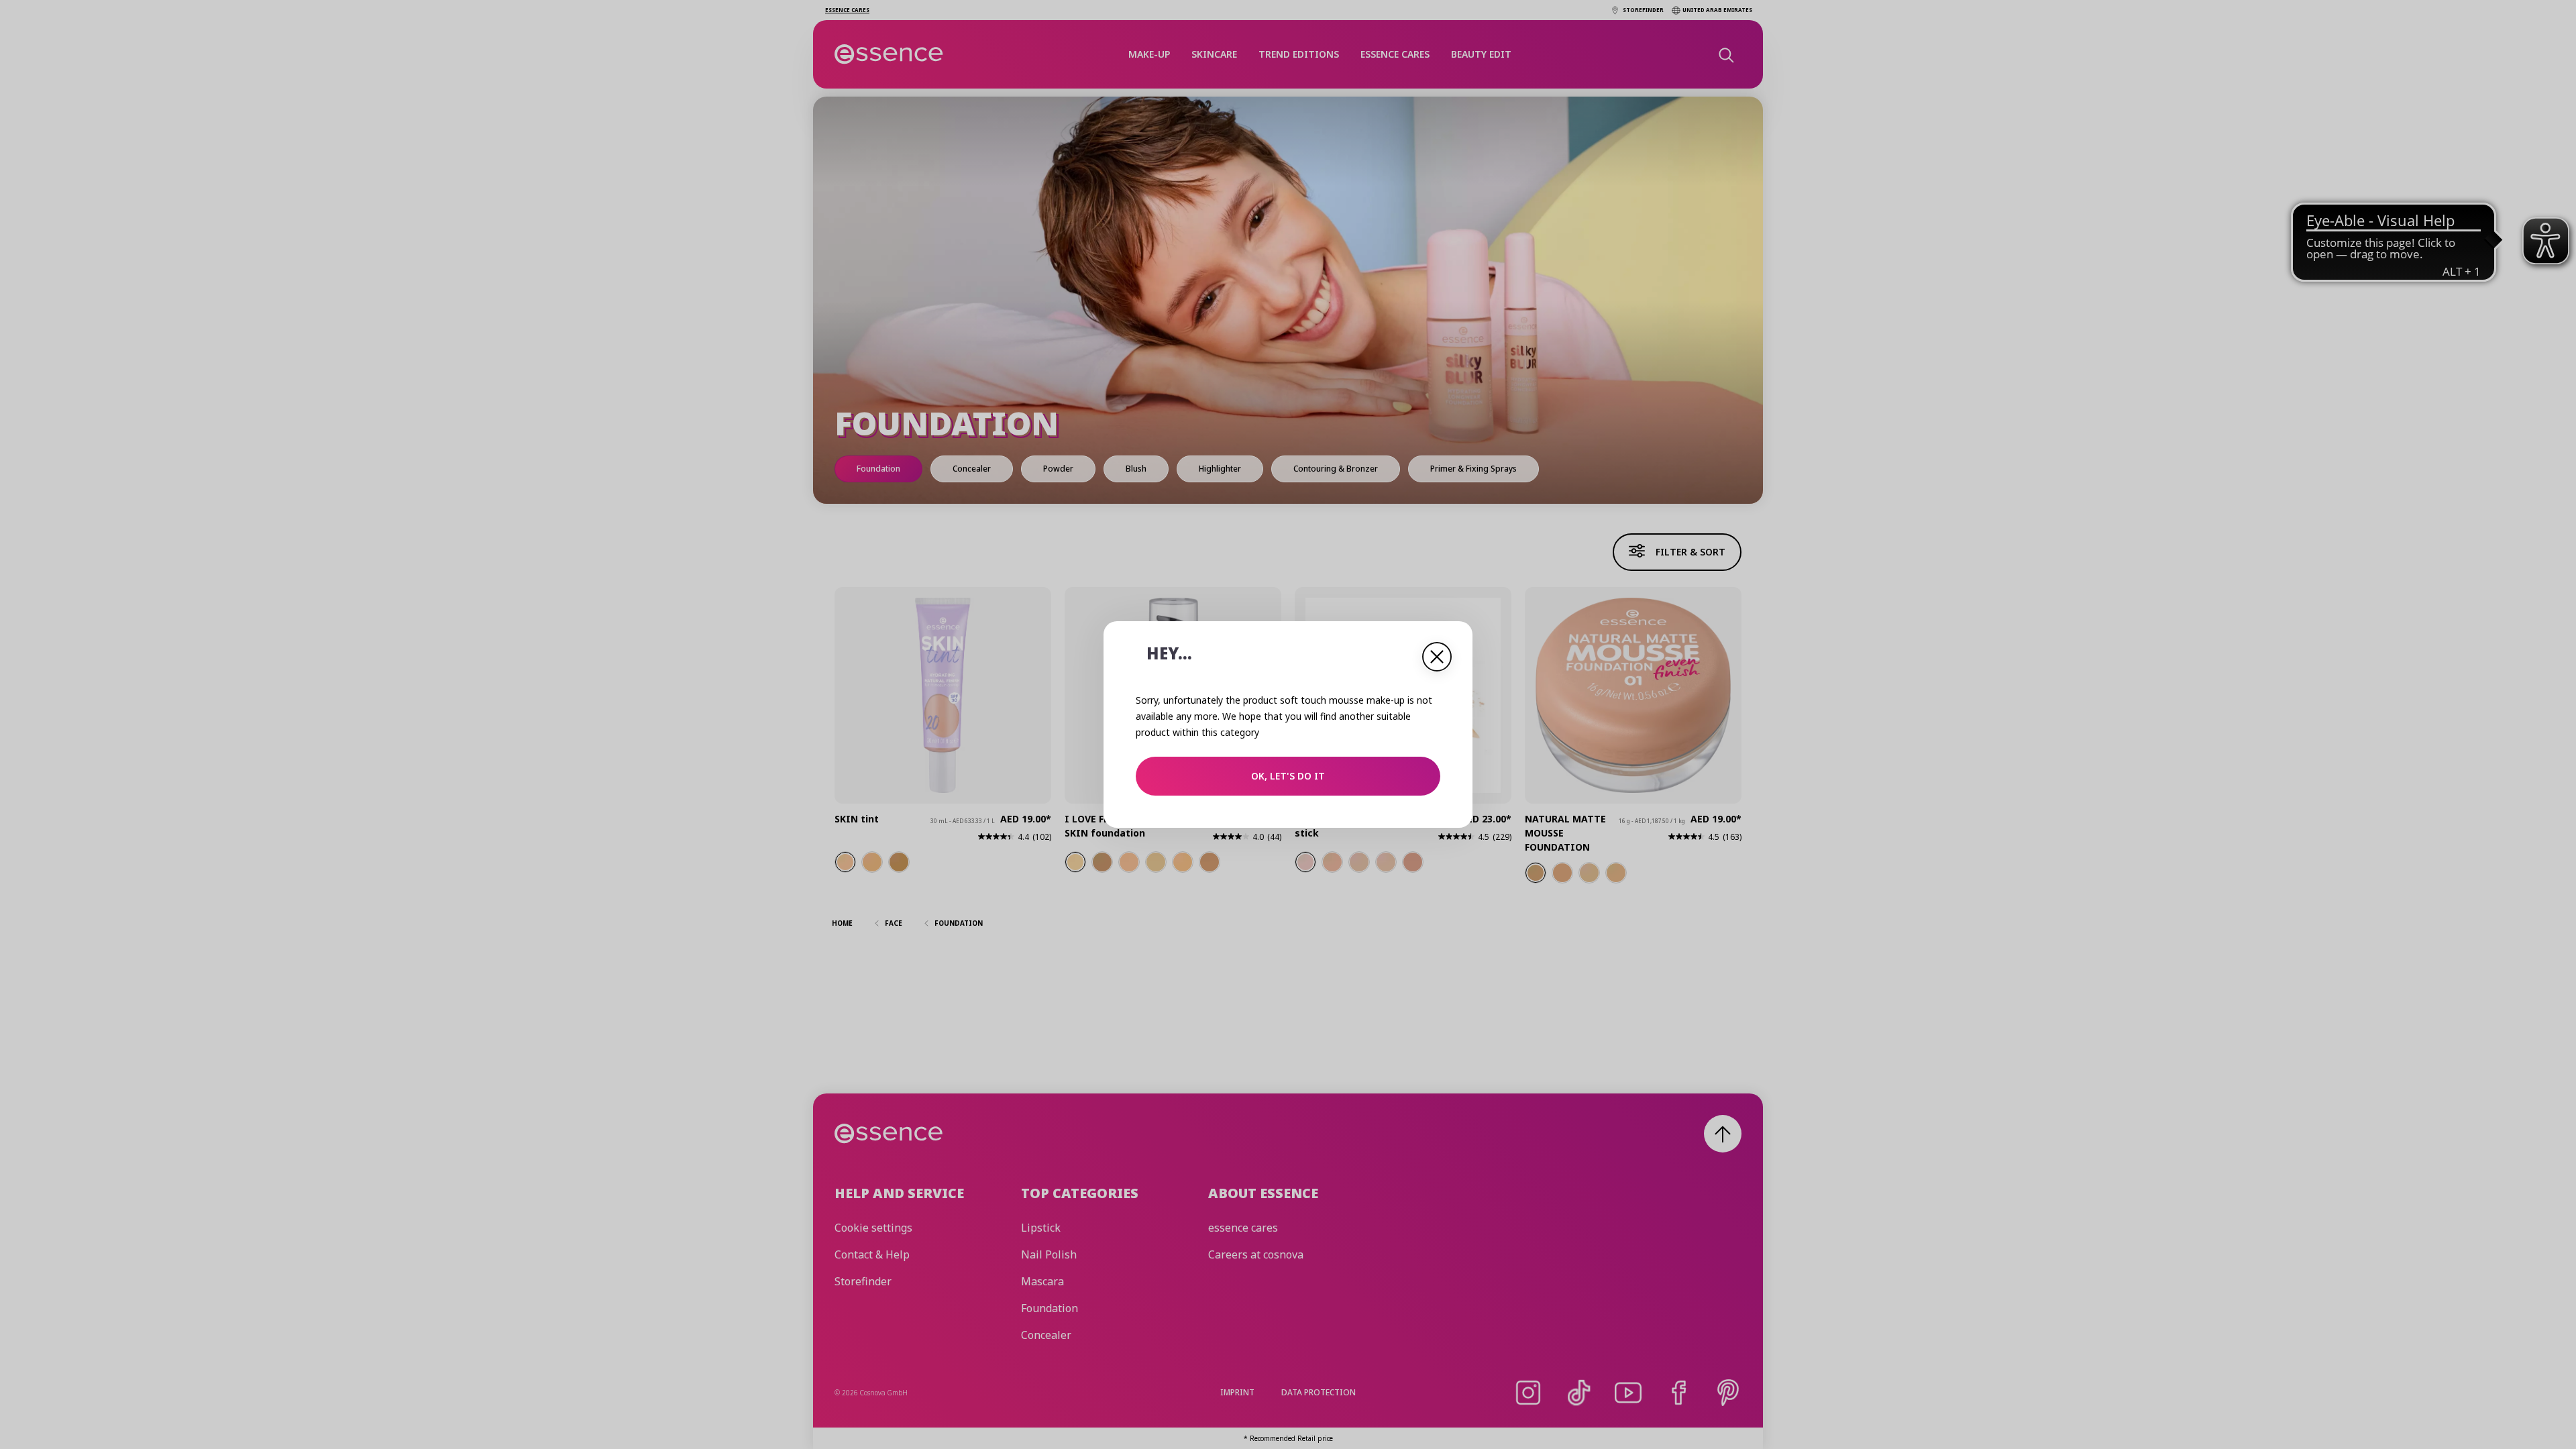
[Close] (1437, 657)
